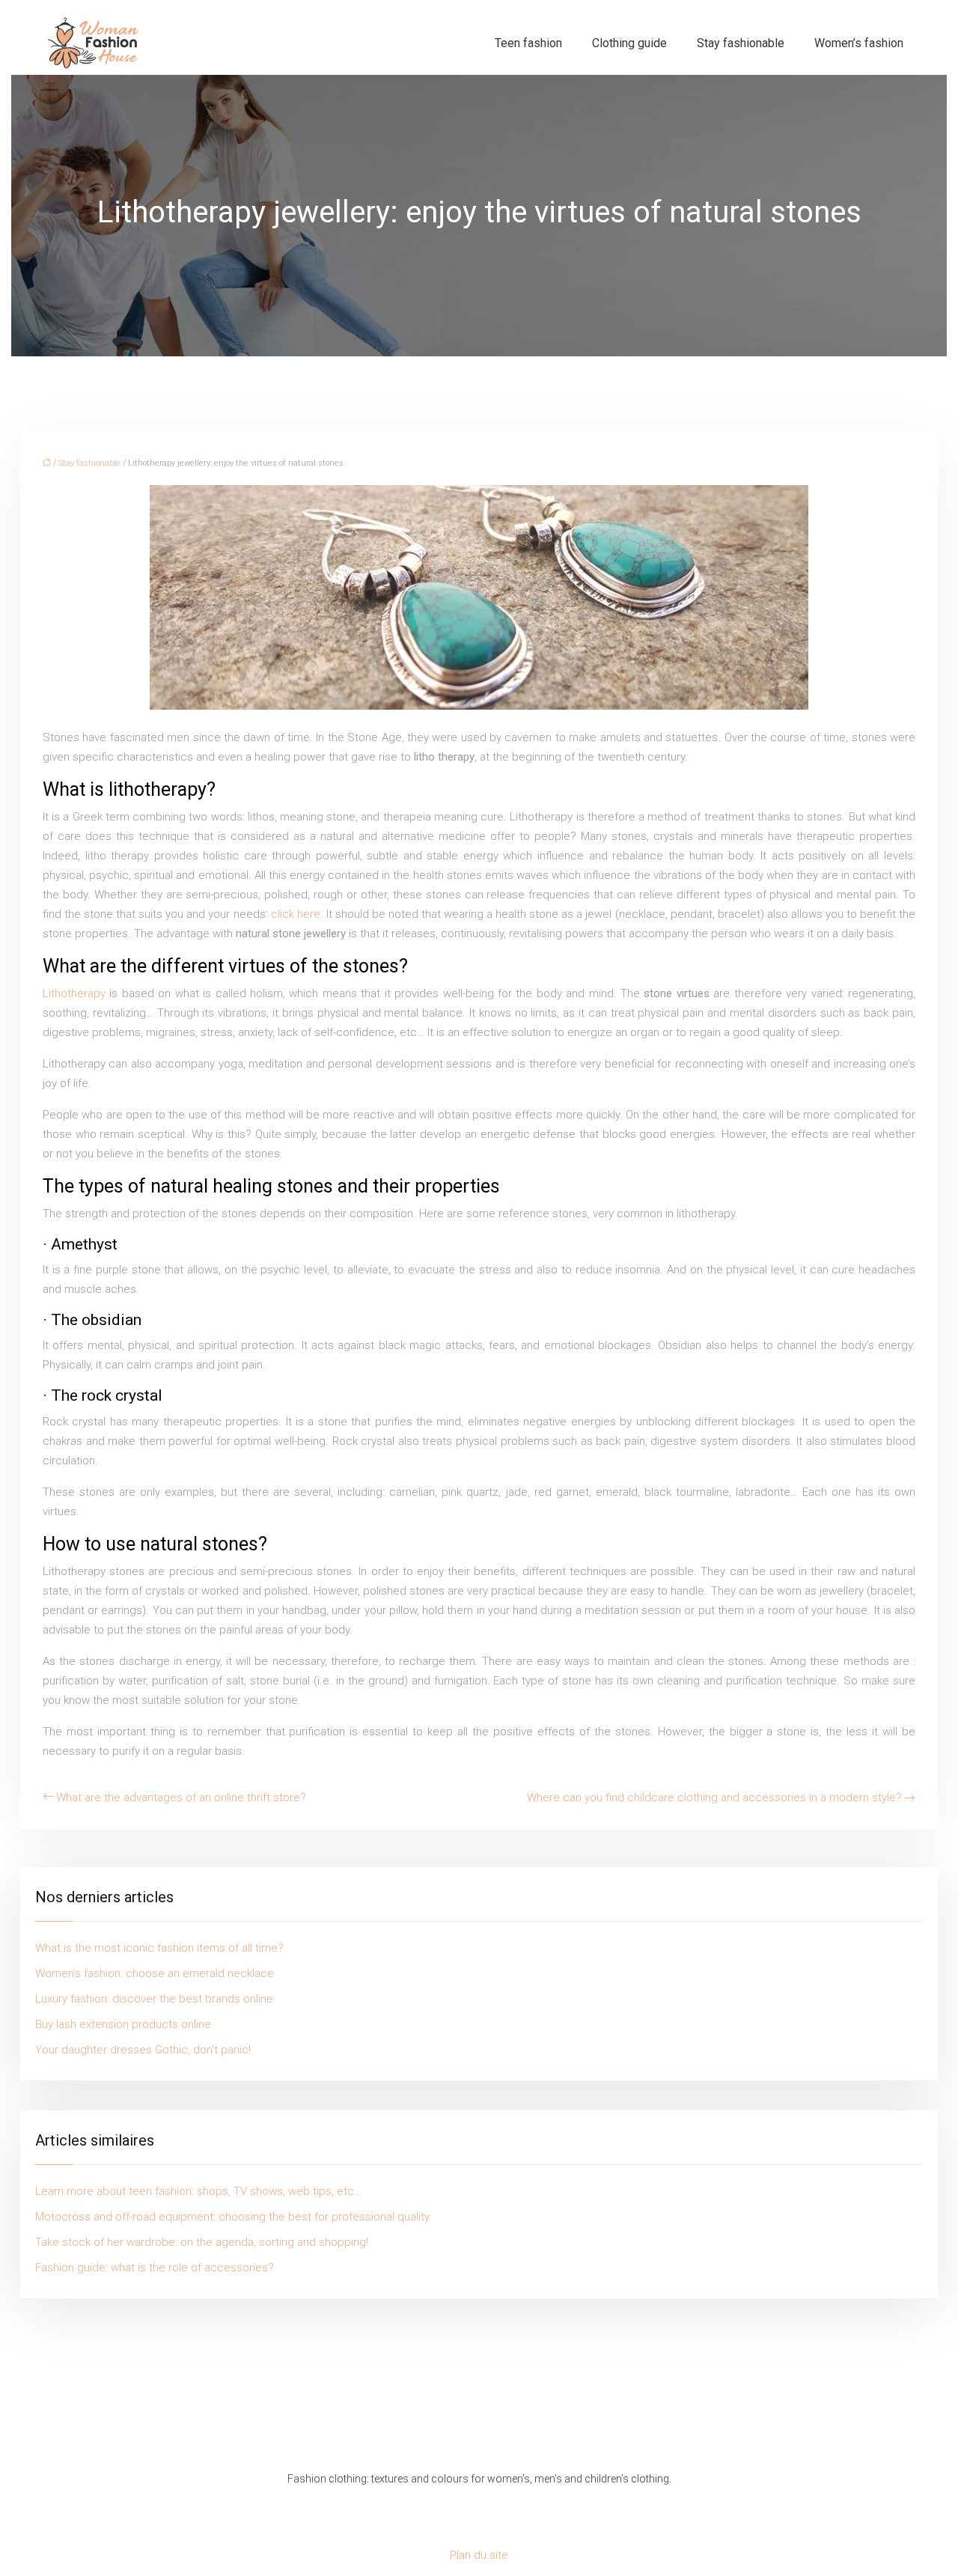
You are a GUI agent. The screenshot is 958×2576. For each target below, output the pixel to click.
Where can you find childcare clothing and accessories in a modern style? (714, 1797)
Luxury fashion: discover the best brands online (154, 1999)
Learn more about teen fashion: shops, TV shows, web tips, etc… (198, 2191)
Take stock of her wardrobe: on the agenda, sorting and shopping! (202, 2242)
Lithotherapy (76, 993)
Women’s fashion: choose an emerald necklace (155, 1973)
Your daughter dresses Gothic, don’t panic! (143, 2050)
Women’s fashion (859, 43)
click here (296, 914)
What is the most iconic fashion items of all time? (159, 1948)
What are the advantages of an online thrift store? (181, 1797)
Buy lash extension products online (123, 2024)
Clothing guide (629, 43)
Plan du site (479, 2555)
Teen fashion (528, 43)
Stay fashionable (741, 43)
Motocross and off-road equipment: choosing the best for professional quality (232, 2217)
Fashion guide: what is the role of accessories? (155, 2268)
